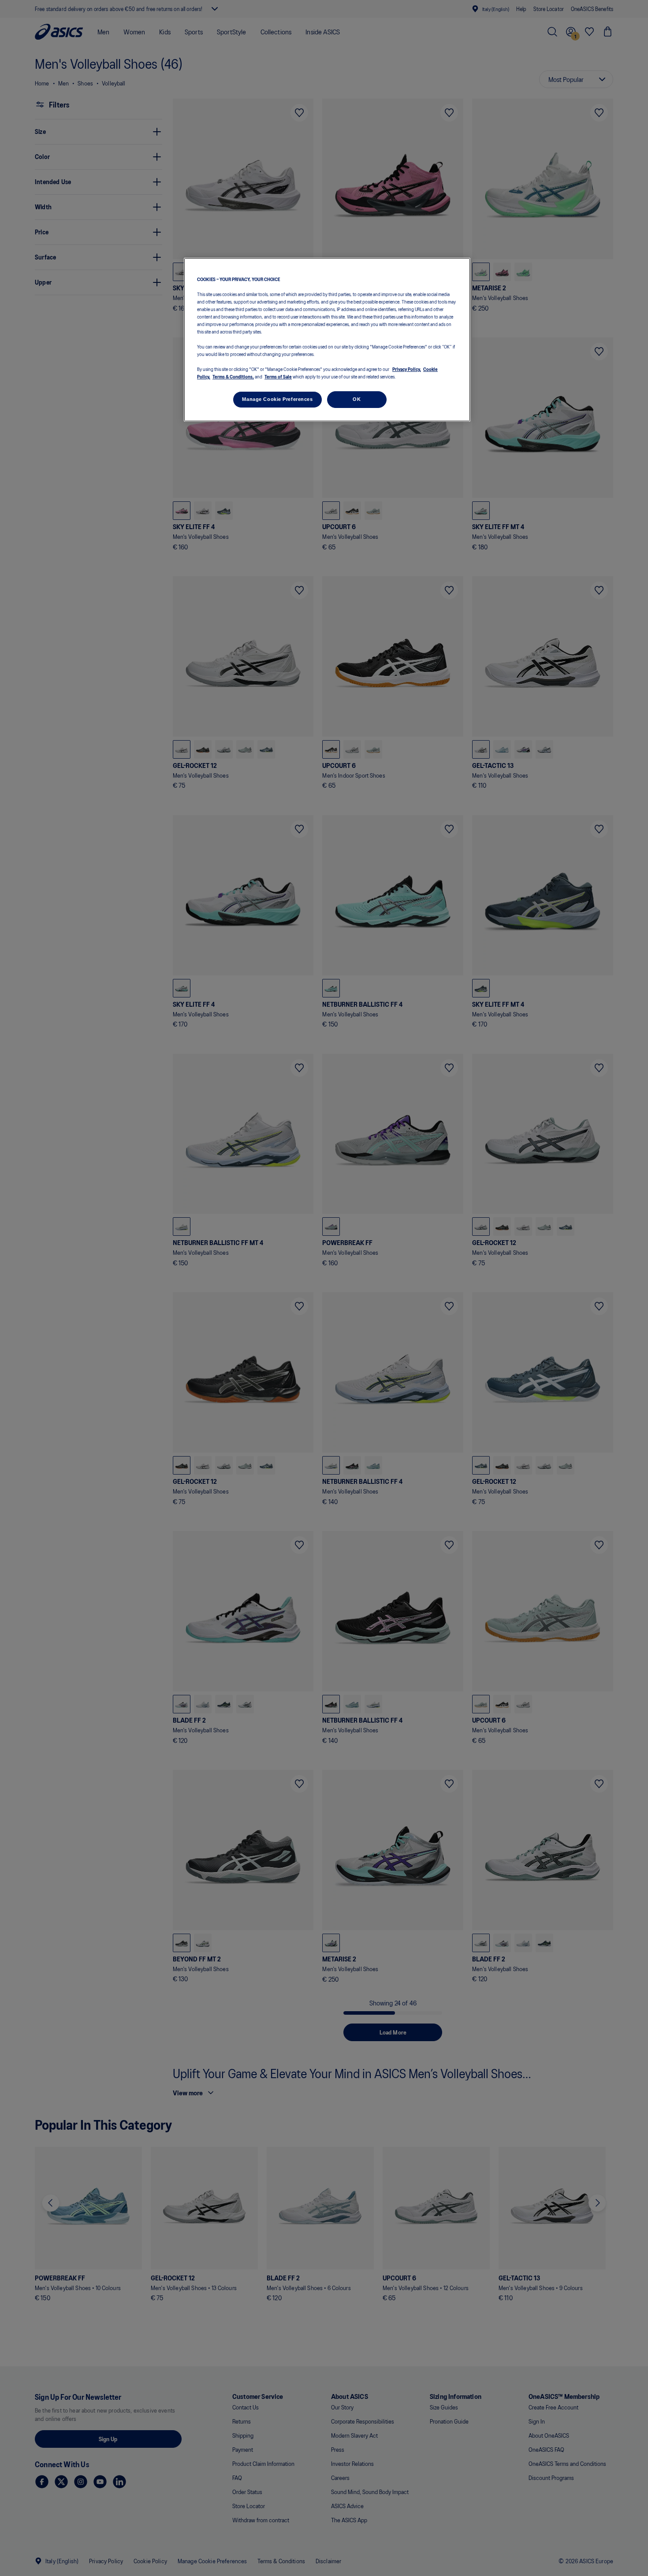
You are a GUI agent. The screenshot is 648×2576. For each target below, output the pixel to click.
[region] (327, 340)
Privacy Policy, (407, 369)
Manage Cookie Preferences (277, 400)
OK (357, 400)
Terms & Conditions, (233, 377)
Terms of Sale (278, 377)
